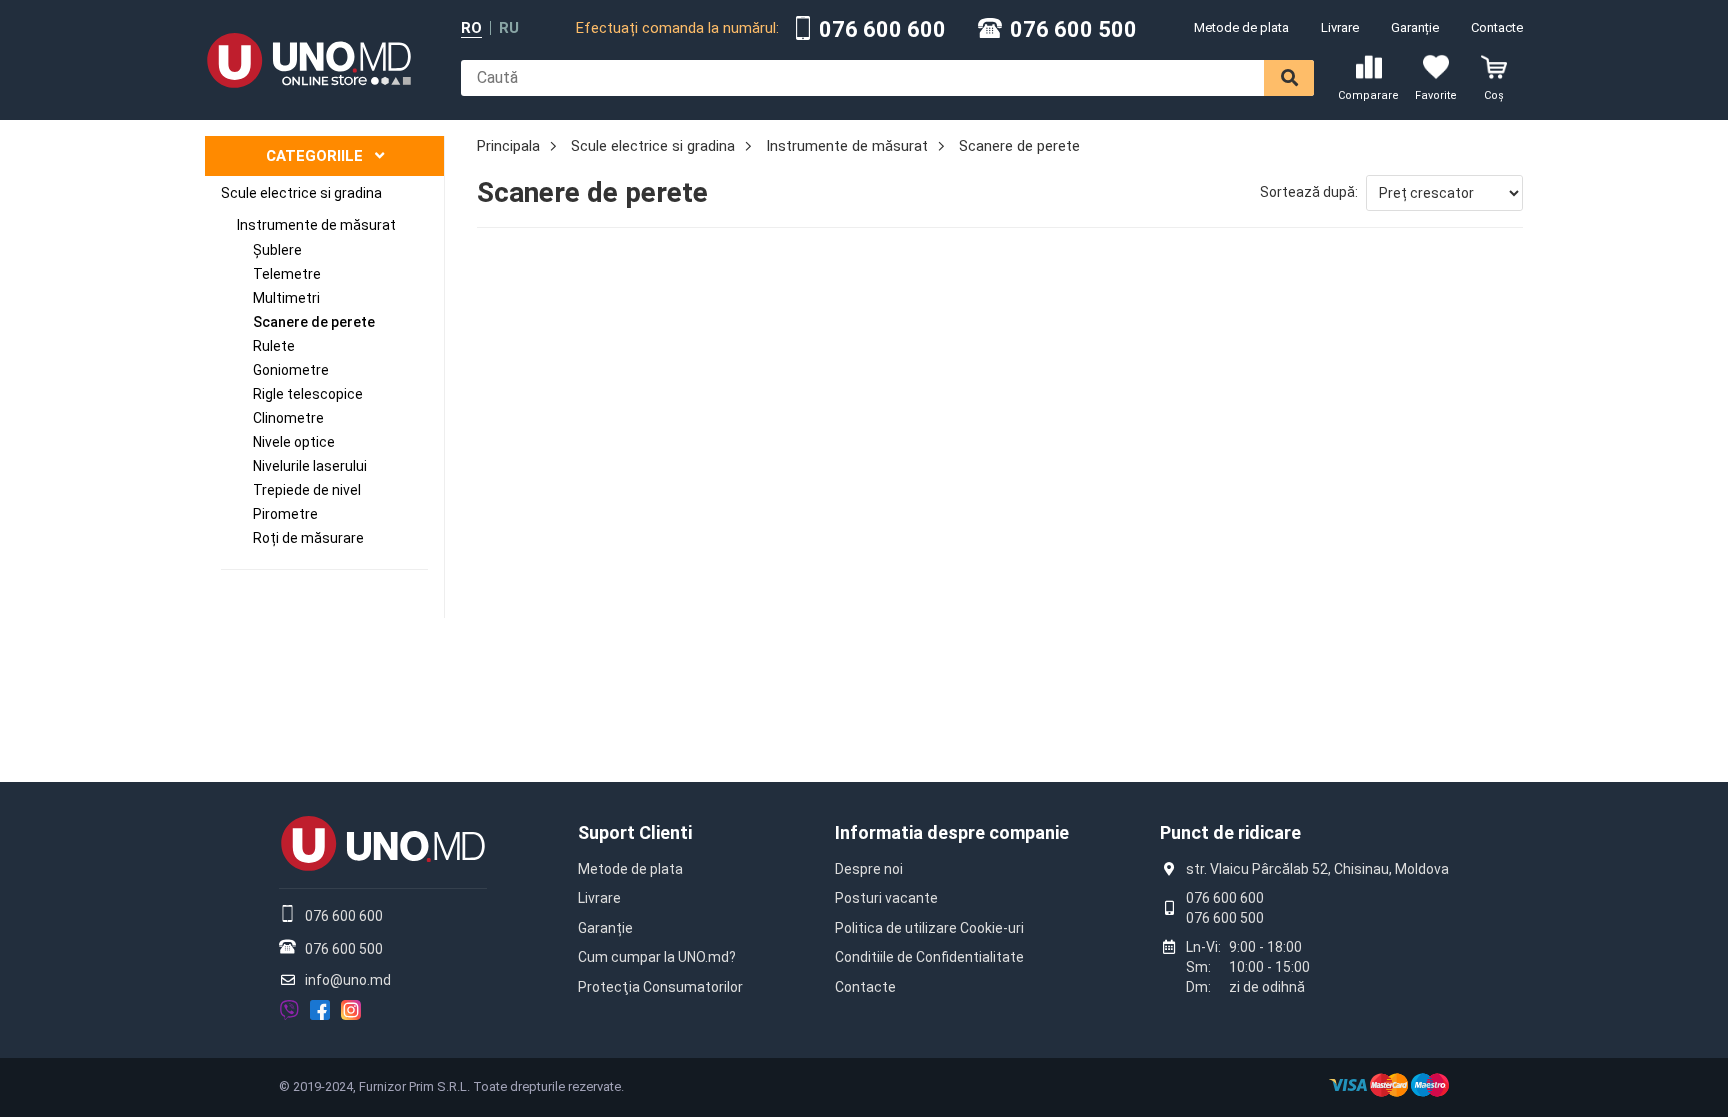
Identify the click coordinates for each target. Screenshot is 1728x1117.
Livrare (1340, 27)
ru (509, 28)
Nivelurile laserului (310, 466)
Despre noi (869, 869)
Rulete (274, 346)
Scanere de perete (314, 322)
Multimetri (286, 298)
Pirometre (285, 514)
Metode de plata (1241, 27)
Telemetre (287, 274)
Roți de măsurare (308, 538)
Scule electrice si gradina (301, 193)
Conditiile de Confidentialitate (929, 957)
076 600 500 (1073, 30)
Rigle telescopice (308, 394)
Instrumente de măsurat (316, 225)
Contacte (1497, 27)
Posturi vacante (886, 898)
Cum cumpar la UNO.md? (657, 957)
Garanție (1415, 27)
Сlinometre (288, 418)
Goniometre (291, 370)
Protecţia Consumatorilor (660, 987)
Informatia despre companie (952, 832)
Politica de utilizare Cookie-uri (929, 928)
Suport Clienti (635, 832)
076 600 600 (882, 30)
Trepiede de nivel (307, 490)
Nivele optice (294, 442)
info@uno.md (348, 980)
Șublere (277, 250)
